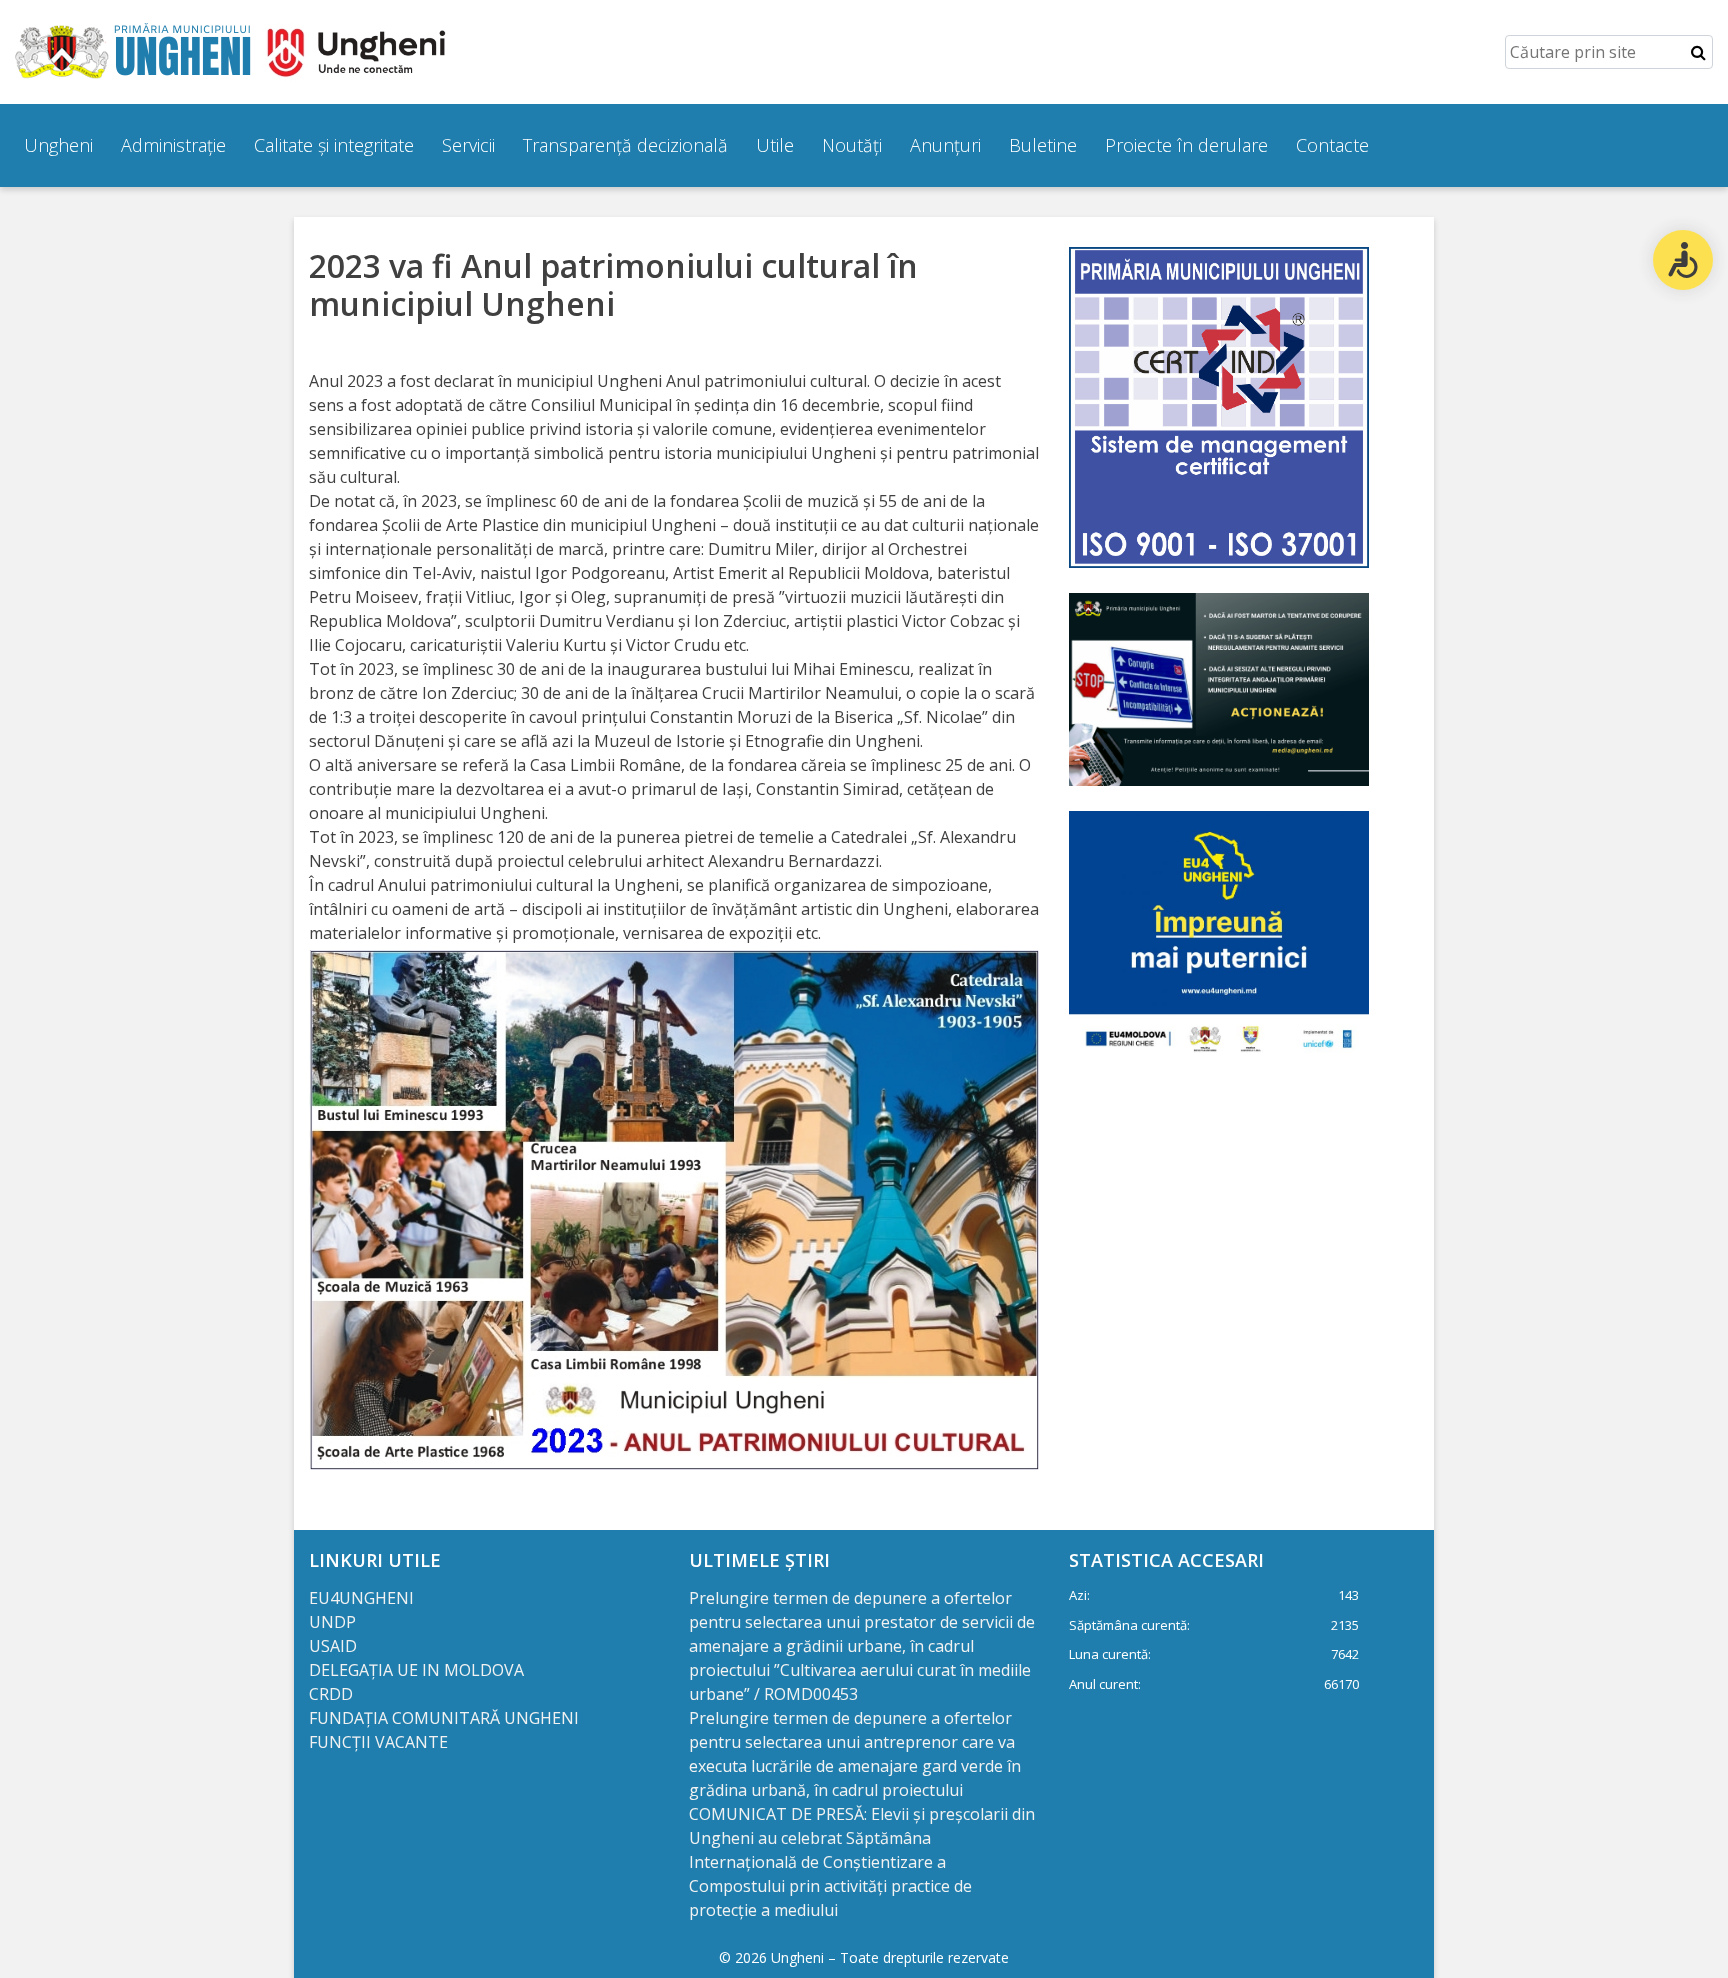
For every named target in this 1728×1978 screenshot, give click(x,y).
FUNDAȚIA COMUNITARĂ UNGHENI (444, 1718)
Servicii (468, 145)
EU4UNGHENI (361, 1598)
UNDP (332, 1622)
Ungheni (58, 145)
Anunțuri (945, 145)
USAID (335, 1646)
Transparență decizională (625, 145)
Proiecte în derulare (1186, 145)
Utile (775, 145)
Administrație (173, 145)
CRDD (331, 1694)
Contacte (1332, 145)
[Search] (1698, 52)
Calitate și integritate (334, 145)
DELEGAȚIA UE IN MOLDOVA (418, 1670)
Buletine (1043, 145)
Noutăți (852, 145)
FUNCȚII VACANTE (378, 1742)
